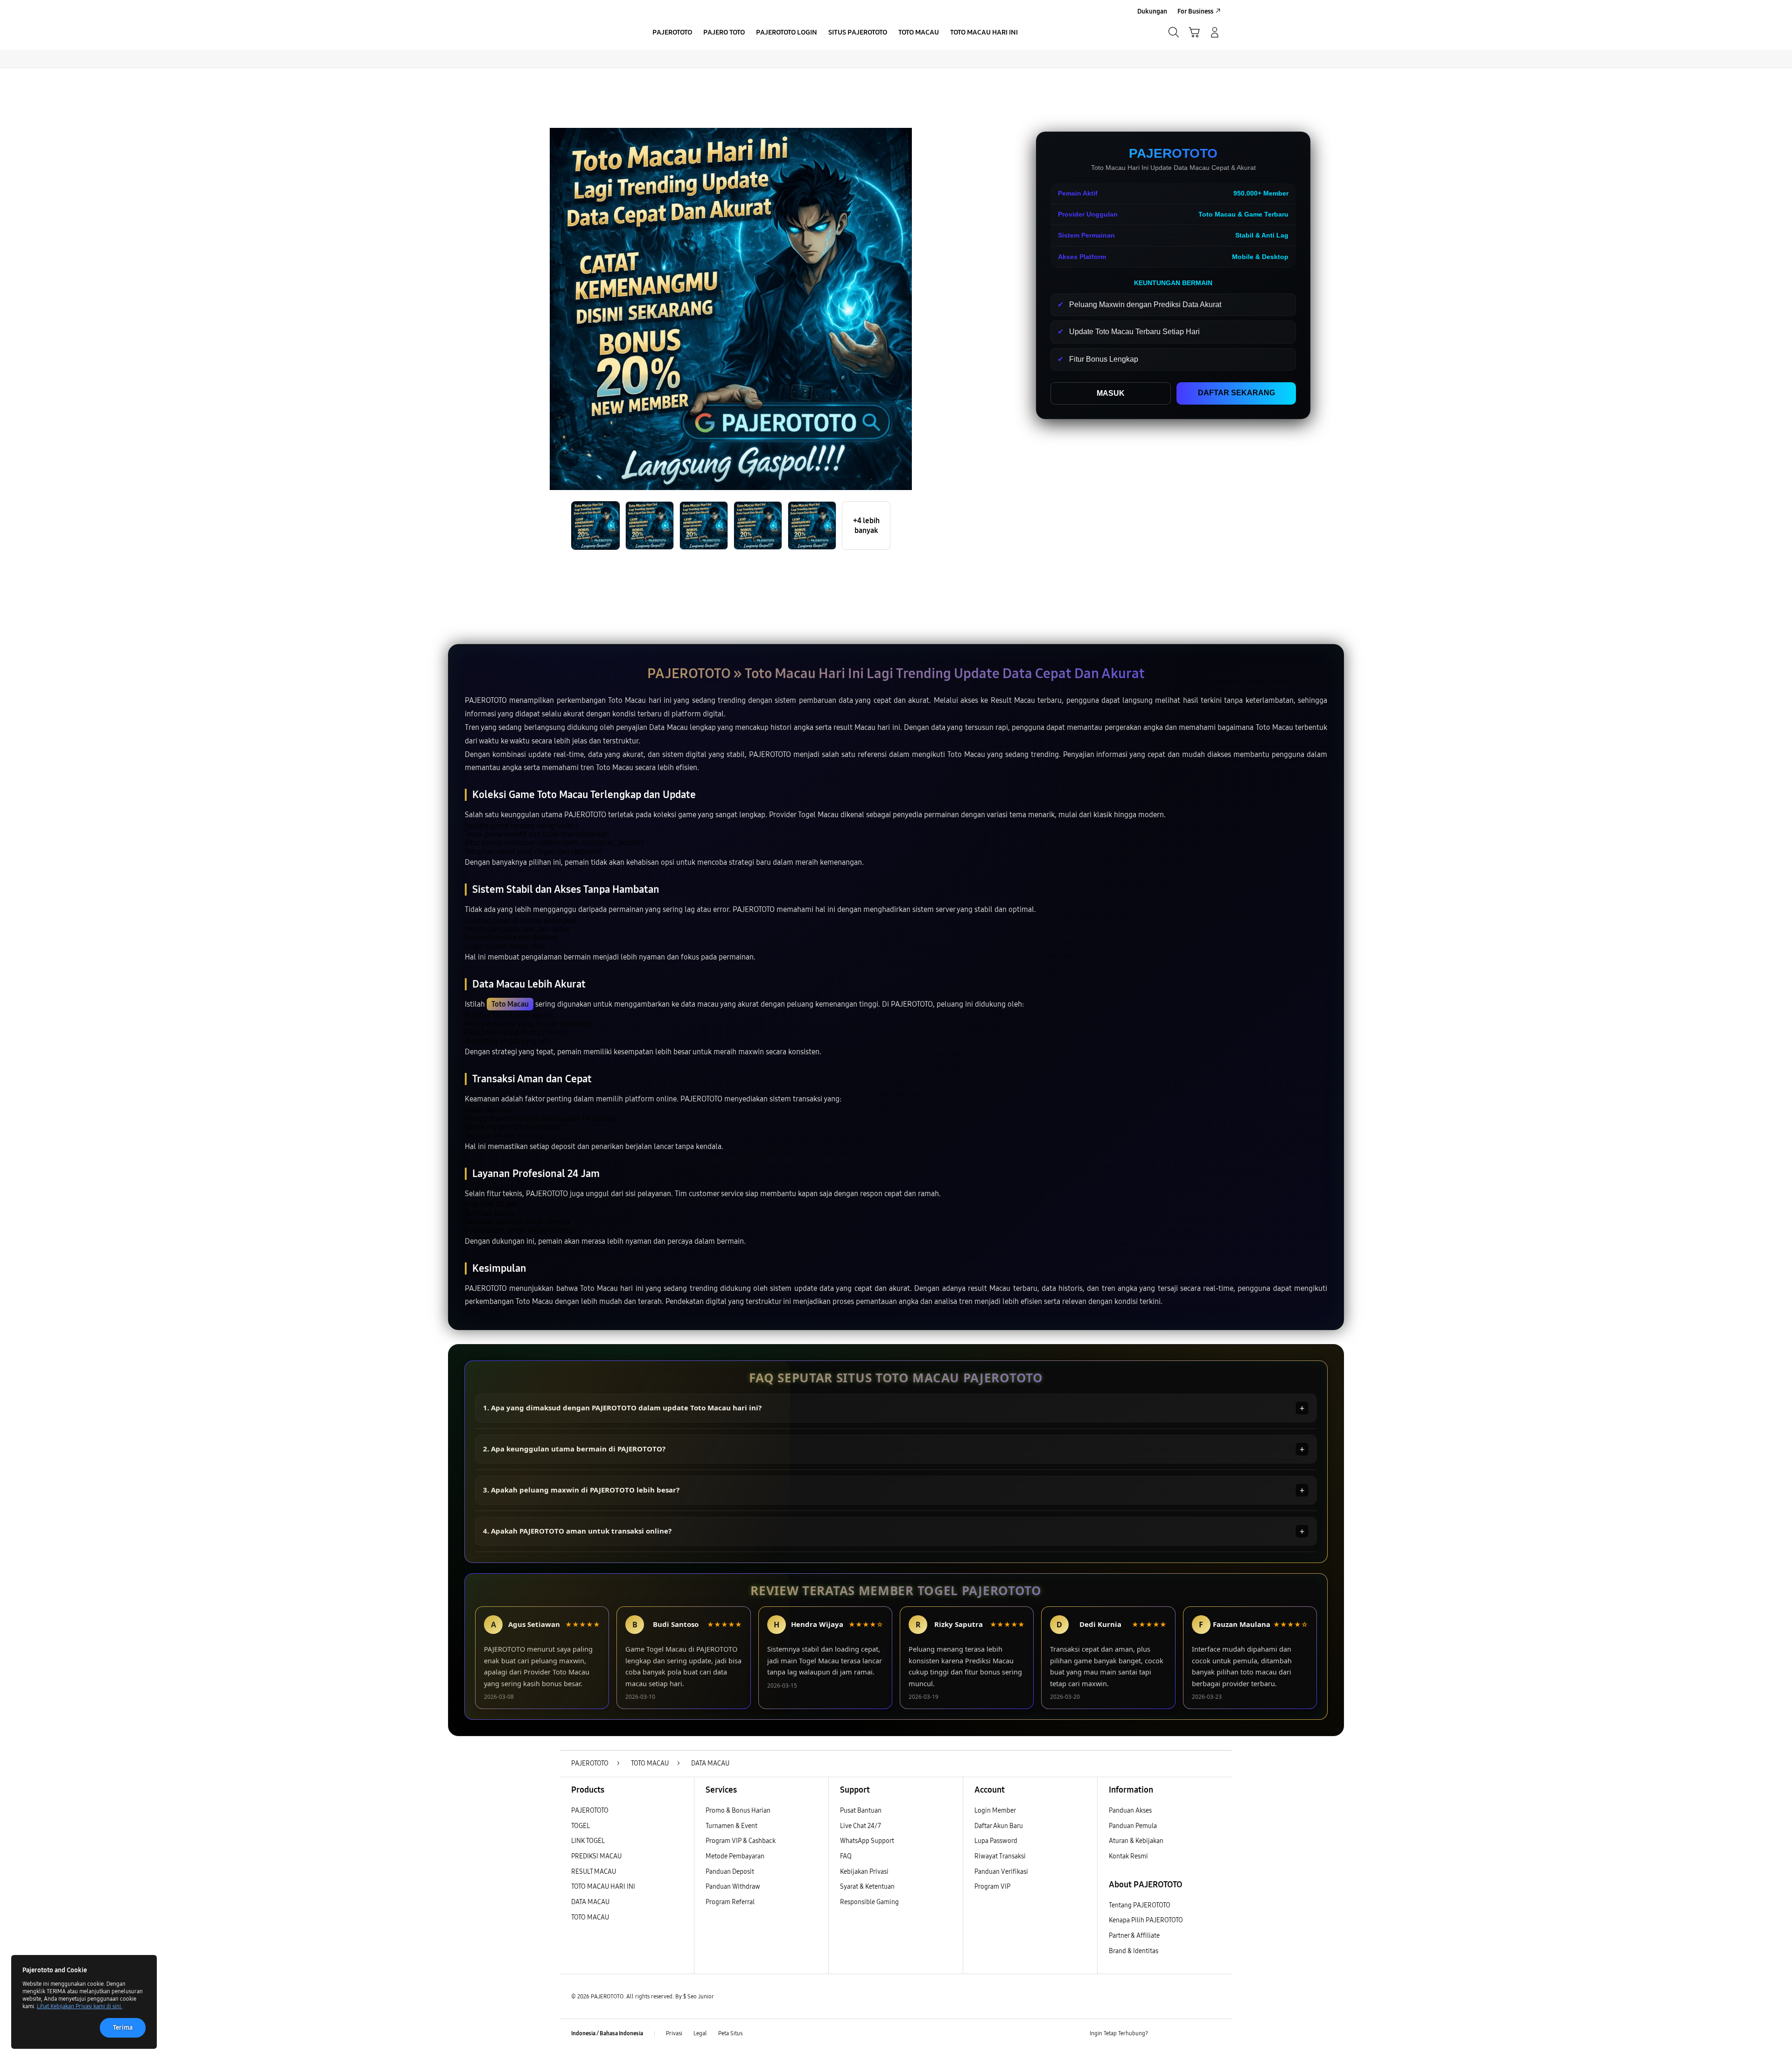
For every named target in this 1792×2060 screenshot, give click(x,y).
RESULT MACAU (594, 1872)
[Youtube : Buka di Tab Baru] (1215, 2034)
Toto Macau (510, 1004)
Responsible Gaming (869, 1902)
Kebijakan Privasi (864, 1872)
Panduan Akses (1130, 1811)
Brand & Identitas (1134, 1951)
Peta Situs (730, 2033)
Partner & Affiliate (1134, 1936)
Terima (123, 2028)
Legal (700, 2033)
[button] (1194, 32)
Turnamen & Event (731, 1826)
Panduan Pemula (1133, 1826)
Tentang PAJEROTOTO (1140, 1905)
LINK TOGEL (588, 1841)
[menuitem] (672, 33)
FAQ (846, 1856)
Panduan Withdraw (733, 1887)
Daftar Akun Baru (999, 1826)
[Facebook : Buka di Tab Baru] (1161, 2034)
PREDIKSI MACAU (596, 1856)
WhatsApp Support (867, 1841)
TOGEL (581, 1826)
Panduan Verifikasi (1001, 1872)
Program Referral (730, 1902)
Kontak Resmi (1128, 1856)
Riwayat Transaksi (1000, 1856)
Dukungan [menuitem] (1152, 11)
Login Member (995, 1811)
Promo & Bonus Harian (738, 1811)
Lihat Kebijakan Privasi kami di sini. (80, 2006)
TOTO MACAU (590, 1917)
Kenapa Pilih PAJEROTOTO (1146, 1920)
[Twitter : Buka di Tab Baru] (1179, 2034)
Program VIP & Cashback (741, 1841)
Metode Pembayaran (735, 1856)
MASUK (1111, 393)
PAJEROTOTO (590, 1811)
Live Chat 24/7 (861, 1826)
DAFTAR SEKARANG (1236, 393)
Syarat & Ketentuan (867, 1887)
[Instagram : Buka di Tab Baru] (1197, 2034)
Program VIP (992, 1887)
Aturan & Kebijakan (1136, 1841)
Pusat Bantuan (861, 1811)
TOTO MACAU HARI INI (603, 1887)
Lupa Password (996, 1841)
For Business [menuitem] (1195, 11)
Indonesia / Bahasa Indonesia (607, 2033)
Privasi (674, 2033)
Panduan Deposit (730, 1872)
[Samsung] (600, 32)
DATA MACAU (590, 1902)
